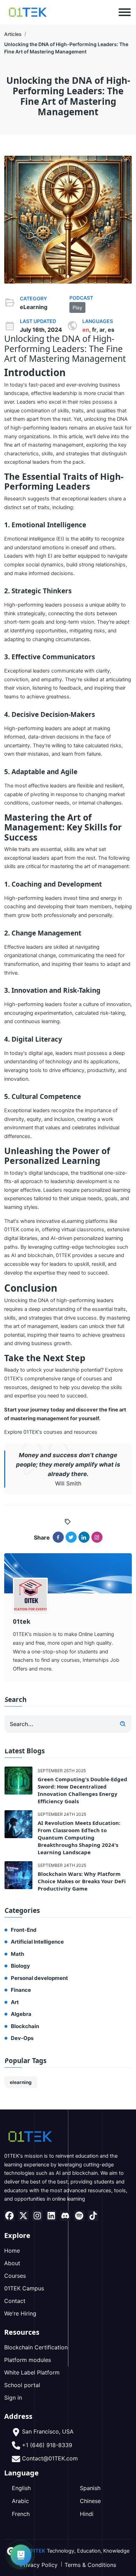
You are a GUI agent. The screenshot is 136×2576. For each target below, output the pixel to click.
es (111, 330)
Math (17, 1954)
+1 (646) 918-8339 (47, 2445)
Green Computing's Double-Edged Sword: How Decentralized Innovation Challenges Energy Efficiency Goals (82, 1790)
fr (94, 330)
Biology (20, 1966)
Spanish (90, 2488)
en (86, 330)
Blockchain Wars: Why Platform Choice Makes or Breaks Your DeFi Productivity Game (82, 1881)
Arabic (20, 2501)
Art (15, 2002)
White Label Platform (32, 2372)
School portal (22, 2385)
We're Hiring (20, 2313)
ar (102, 330)
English (21, 2488)
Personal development (39, 1978)
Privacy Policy (39, 2565)
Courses (15, 2276)
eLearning (34, 307)
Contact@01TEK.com (50, 2458)
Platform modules (28, 2360)
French (21, 2514)
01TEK (37, 2551)
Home (12, 2251)
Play (77, 307)
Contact (15, 2301)
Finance (21, 1990)
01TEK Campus (24, 2288)
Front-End (24, 1930)
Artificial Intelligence (37, 1942)
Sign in (13, 2398)
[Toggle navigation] (125, 12)
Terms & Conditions (90, 2565)
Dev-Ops (22, 2038)
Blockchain (25, 2026)
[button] (68, 277)
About (12, 2263)
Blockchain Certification (36, 2347)
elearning (21, 2082)
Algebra (21, 2014)
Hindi (87, 2514)
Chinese (90, 2501)
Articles (13, 34)
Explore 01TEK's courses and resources (51, 1432)
